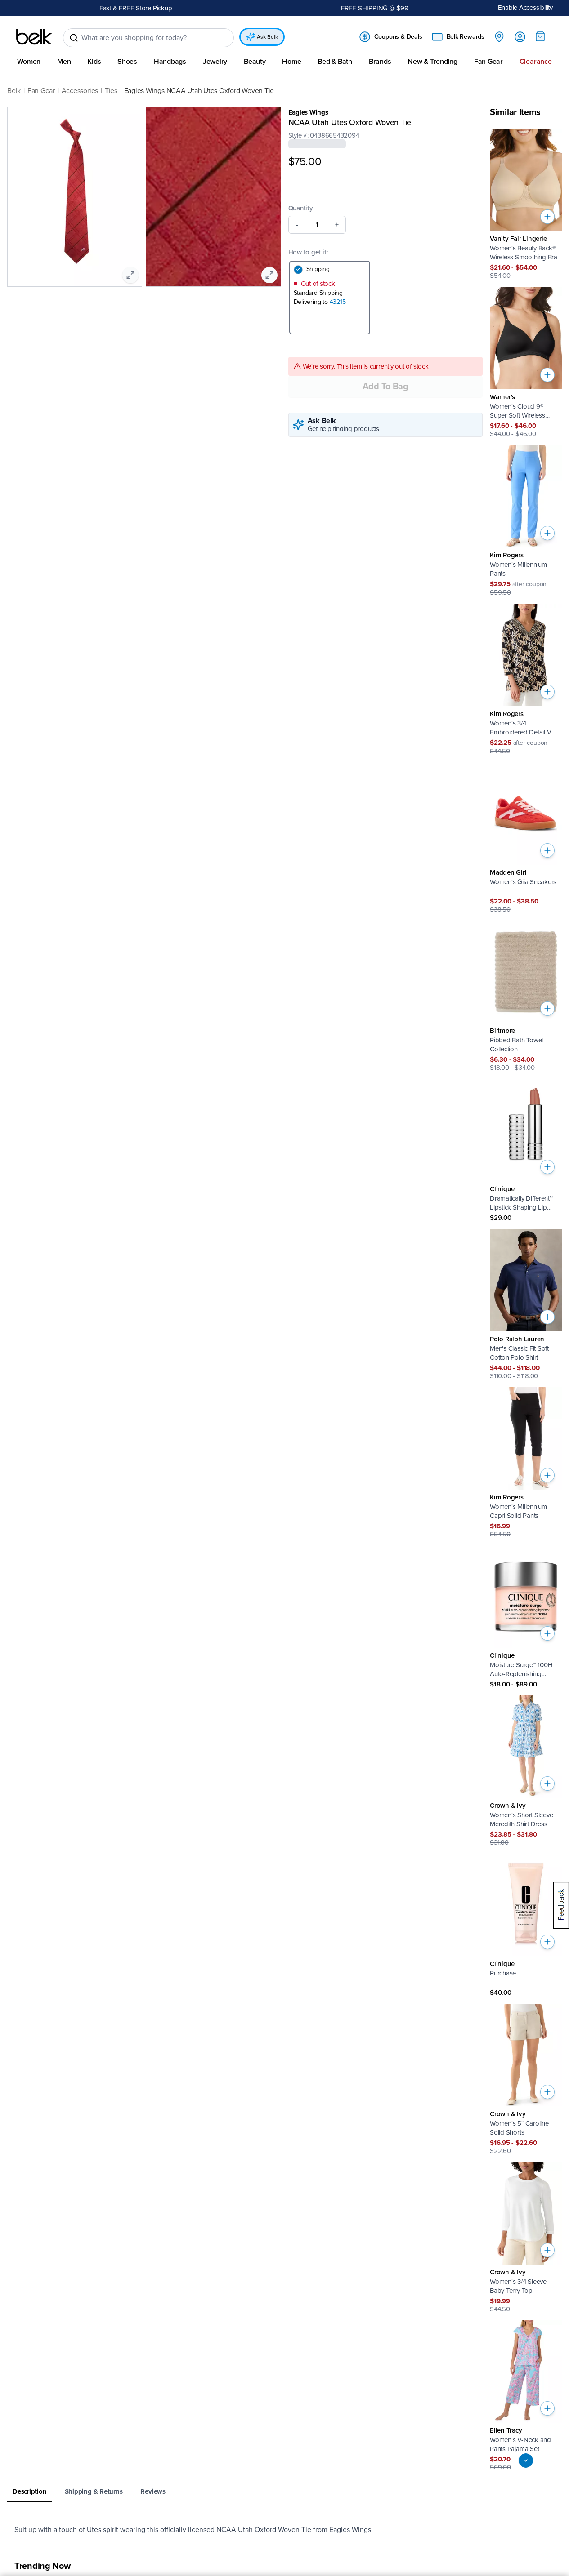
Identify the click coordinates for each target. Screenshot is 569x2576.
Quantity (300, 208)
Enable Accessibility (526, 8)
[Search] (74, 38)
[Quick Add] (547, 217)
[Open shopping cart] (540, 36)
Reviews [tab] (153, 2491)
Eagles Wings (308, 112)
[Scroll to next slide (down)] (526, 2460)
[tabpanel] (284, 2530)
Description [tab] (30, 2491)
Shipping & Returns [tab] (94, 2491)
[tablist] (284, 2492)
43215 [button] (338, 302)
